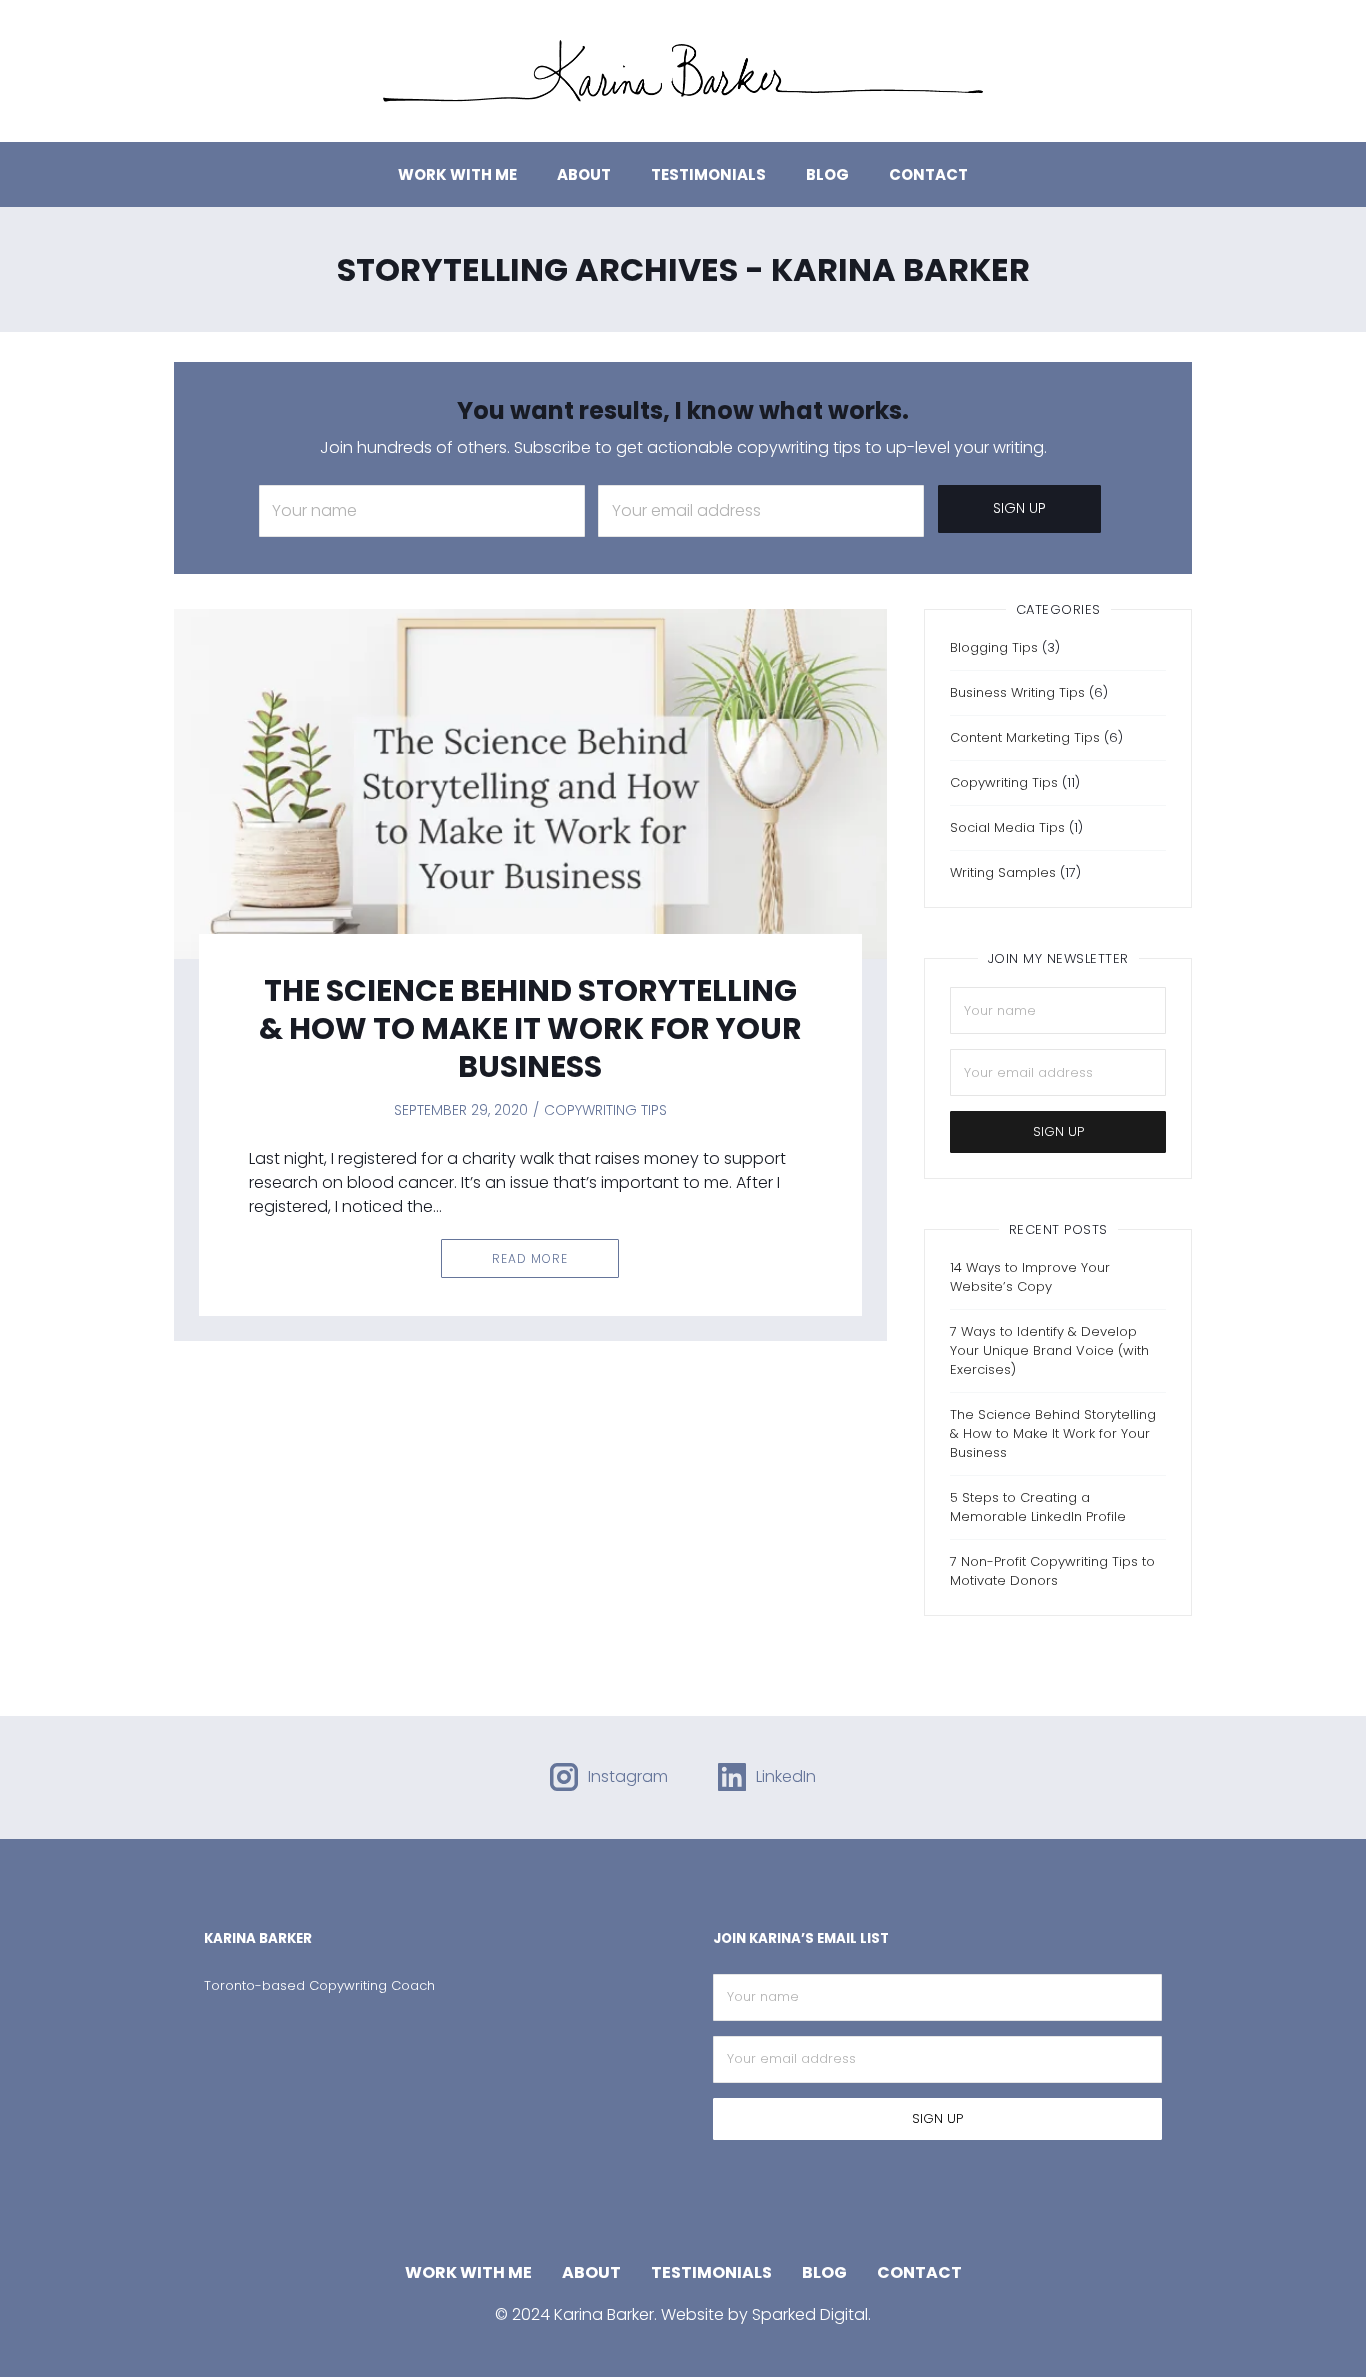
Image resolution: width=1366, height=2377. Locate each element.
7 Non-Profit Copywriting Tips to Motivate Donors (1052, 1571)
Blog (827, 174)
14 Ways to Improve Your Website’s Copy (1030, 1277)
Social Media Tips (1007, 827)
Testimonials (708, 174)
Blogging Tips (994, 647)
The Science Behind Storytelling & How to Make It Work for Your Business (530, 1028)
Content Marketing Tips (1025, 737)
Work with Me (457, 174)
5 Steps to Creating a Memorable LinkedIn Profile (1038, 1507)
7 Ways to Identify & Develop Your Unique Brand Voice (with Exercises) (1049, 1350)
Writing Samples (1003, 872)
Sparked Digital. (811, 2314)
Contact (928, 174)
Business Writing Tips (1017, 692)
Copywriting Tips (605, 1110)
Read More (530, 1258)
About (584, 174)
